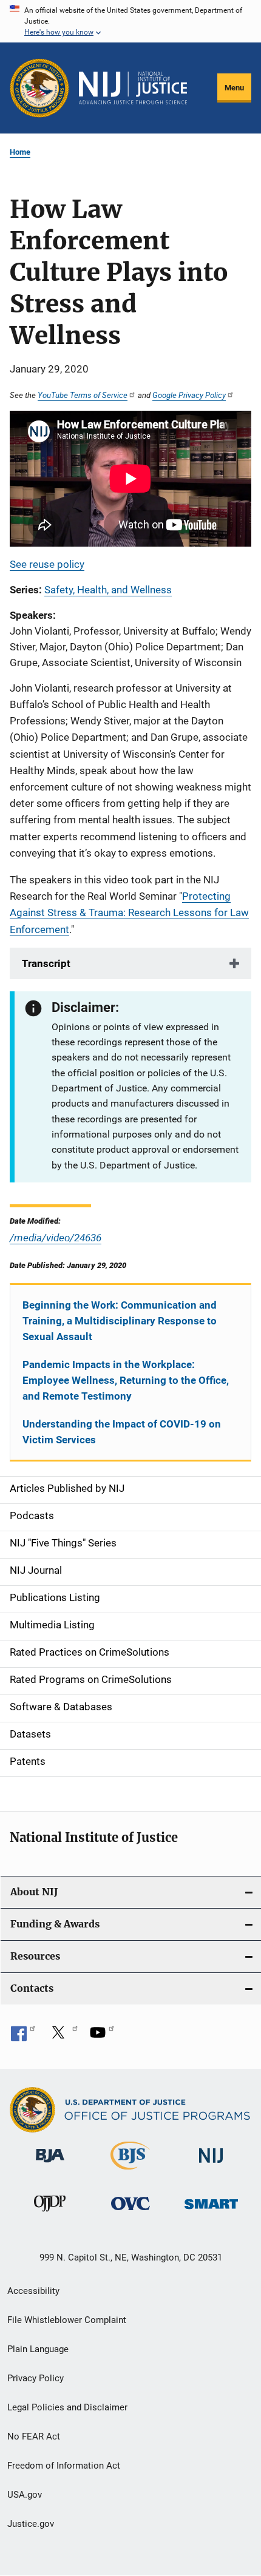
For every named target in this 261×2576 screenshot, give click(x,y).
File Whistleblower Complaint (67, 2320)
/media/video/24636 (56, 1237)
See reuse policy (47, 564)
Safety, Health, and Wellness (108, 590)
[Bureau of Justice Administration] (50, 2165)
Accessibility (33, 2291)
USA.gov (25, 2495)
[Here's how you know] (130, 21)
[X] (63, 2037)
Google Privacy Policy (189, 395)
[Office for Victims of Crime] (130, 2212)
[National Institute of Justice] (211, 2165)
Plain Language (38, 2349)
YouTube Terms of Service (83, 395)
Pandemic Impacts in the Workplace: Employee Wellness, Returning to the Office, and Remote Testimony (126, 1380)
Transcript (46, 963)
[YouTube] (102, 2037)
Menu (234, 88)
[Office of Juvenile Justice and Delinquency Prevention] (50, 2214)
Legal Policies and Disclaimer (67, 2407)
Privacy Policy (36, 2378)
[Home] (133, 88)
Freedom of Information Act (64, 2466)
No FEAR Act (34, 2436)
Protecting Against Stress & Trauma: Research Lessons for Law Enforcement (129, 912)
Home (20, 152)
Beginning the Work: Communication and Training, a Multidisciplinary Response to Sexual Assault (120, 1321)
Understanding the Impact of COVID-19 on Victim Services (122, 1432)
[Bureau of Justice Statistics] (130, 2172)
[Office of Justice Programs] (39, 88)
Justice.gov (31, 2524)
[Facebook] (23, 2037)
